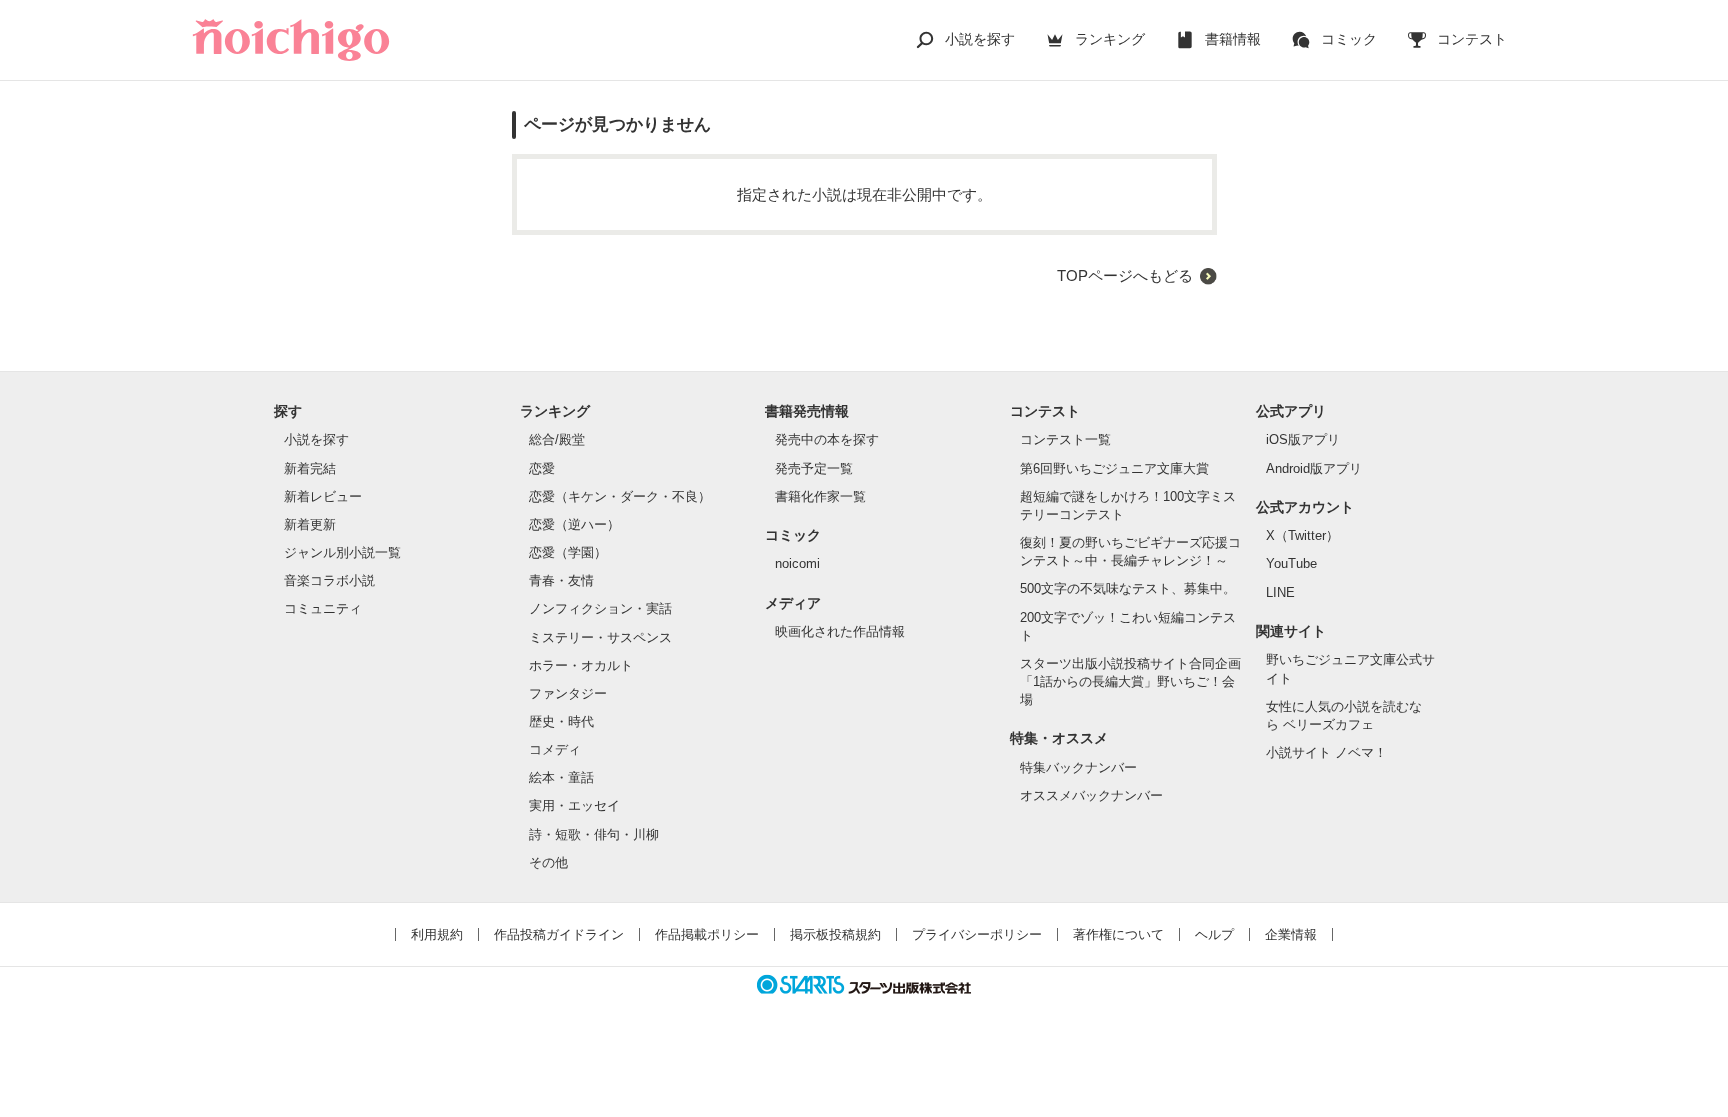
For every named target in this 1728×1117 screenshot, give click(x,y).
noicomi (797, 563)
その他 (548, 862)
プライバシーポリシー (977, 934)
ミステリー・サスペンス (600, 637)
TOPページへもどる (1125, 275)
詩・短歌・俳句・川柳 (594, 834)
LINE (1280, 592)
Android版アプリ (1314, 468)
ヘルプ (1214, 934)
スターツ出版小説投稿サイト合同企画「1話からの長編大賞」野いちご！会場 (1130, 681)
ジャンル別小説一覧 (342, 552)
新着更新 (310, 524)
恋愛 (542, 468)
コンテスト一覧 (1065, 439)
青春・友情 (561, 580)
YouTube (1291, 563)
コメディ (555, 749)
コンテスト (1472, 39)
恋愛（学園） (568, 552)
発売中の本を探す (827, 439)
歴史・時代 (561, 721)
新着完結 (310, 468)
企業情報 (1291, 934)
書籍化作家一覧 (820, 496)
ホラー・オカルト (581, 665)
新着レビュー (323, 496)
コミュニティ (323, 608)
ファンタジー (568, 693)
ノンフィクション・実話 (600, 608)
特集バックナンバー (1078, 767)
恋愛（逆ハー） (574, 524)
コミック (1349, 39)
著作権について (1118, 934)
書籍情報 (1233, 39)
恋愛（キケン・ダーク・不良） (620, 496)
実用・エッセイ (574, 805)
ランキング (1110, 39)
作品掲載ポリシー (707, 934)
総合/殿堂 (557, 439)
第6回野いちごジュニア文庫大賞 (1114, 468)
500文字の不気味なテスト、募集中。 (1128, 588)
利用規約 (437, 934)
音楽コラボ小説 (329, 580)
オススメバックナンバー (1091, 795)
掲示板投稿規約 (835, 934)
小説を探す (980, 39)
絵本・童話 (561, 777)
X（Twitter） (1302, 535)
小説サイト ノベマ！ (1326, 752)
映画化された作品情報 (840, 631)
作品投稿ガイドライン (559, 934)
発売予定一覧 (814, 468)
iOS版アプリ (1303, 439)
